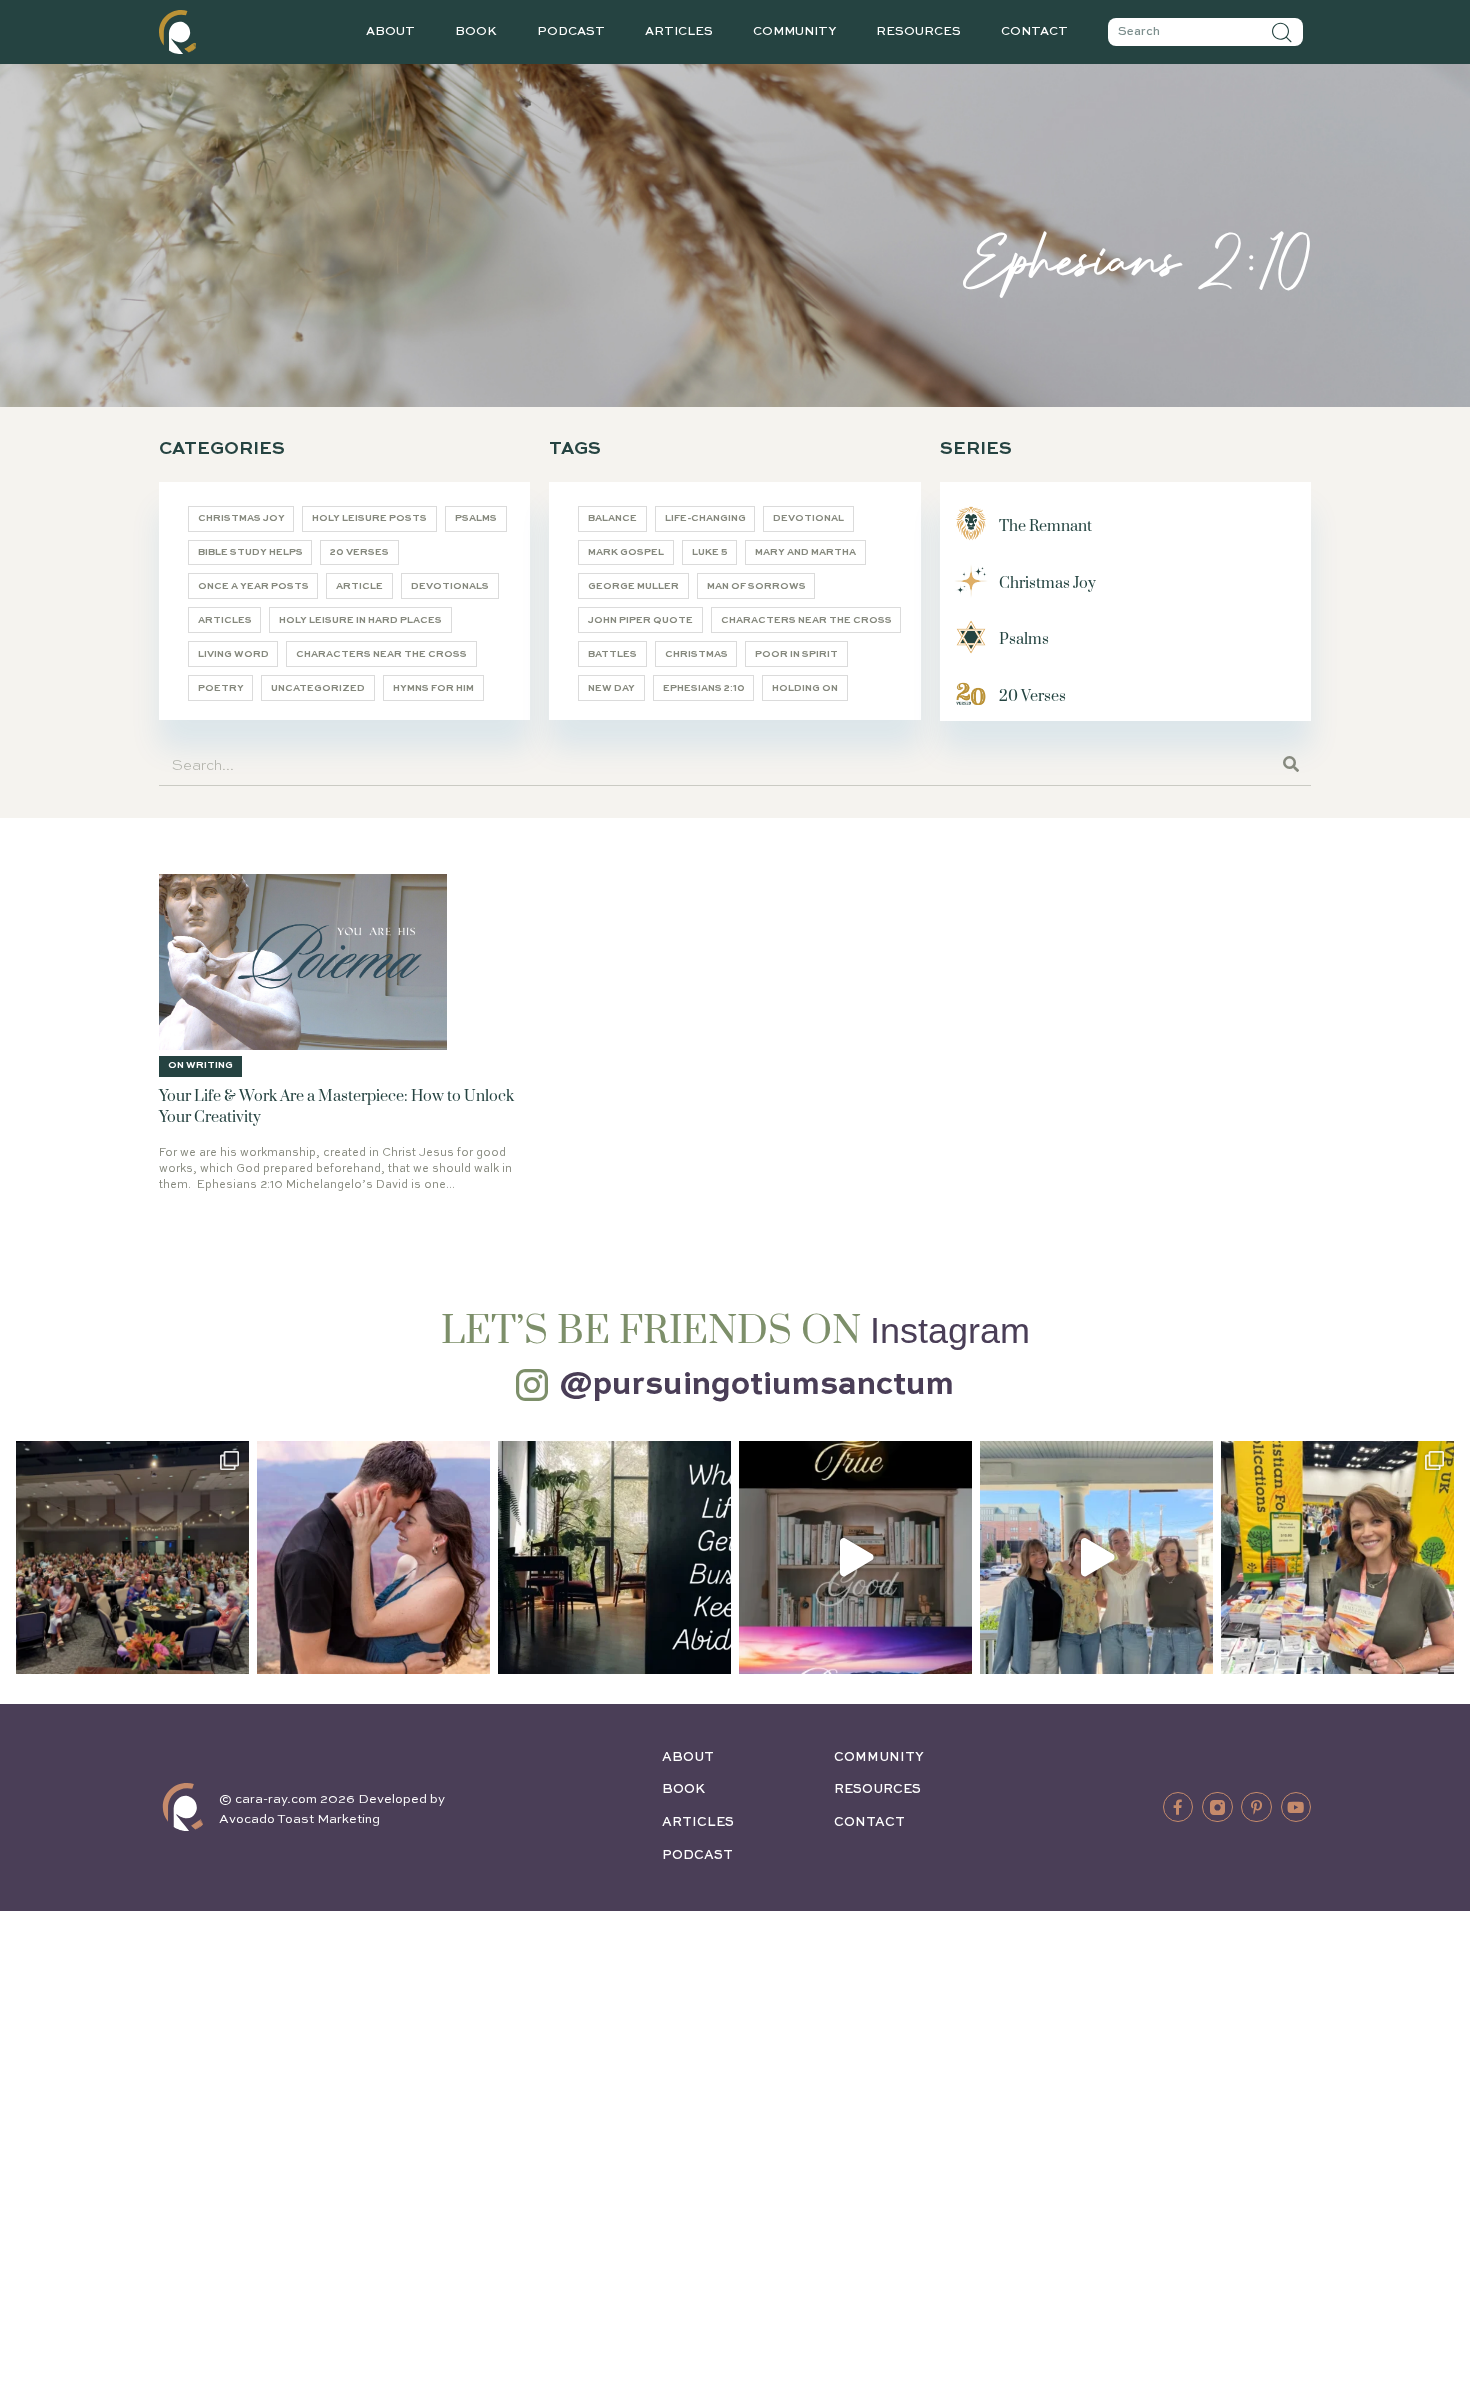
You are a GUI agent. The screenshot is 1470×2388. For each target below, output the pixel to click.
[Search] (1282, 32)
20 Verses (359, 552)
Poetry (221, 688)
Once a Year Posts (253, 586)
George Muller (633, 586)
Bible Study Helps (250, 552)
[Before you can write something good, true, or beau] (855, 1557)
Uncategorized (318, 688)
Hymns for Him (433, 688)
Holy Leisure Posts (369, 518)
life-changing (705, 518)
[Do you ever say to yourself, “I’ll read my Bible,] (614, 1557)
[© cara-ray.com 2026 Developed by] (183, 1807)
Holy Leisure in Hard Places (360, 620)
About (390, 32)
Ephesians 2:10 (704, 688)
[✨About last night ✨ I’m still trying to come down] (132, 1557)
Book (476, 32)
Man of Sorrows (756, 586)
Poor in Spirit (796, 654)
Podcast (571, 32)
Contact (1034, 32)
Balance (612, 518)
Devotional (808, 518)
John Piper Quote (640, 620)
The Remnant (1045, 526)
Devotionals (450, 586)
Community (794, 32)
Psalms (476, 518)
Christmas (696, 654)
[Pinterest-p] (1256, 1807)
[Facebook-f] (1178, 1807)
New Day (611, 688)
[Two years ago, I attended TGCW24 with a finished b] (1337, 1557)
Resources (918, 32)
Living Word (233, 654)
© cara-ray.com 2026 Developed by (332, 1799)
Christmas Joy (241, 518)
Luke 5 (710, 552)
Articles (679, 32)
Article (359, 586)
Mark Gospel (626, 552)
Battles (612, 654)
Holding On (805, 688)
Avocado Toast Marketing (299, 1819)
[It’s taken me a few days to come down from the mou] (1096, 1557)
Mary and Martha (805, 552)
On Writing (200, 1065)
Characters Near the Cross (381, 654)
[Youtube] (1296, 1807)
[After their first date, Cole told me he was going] (373, 1557)
